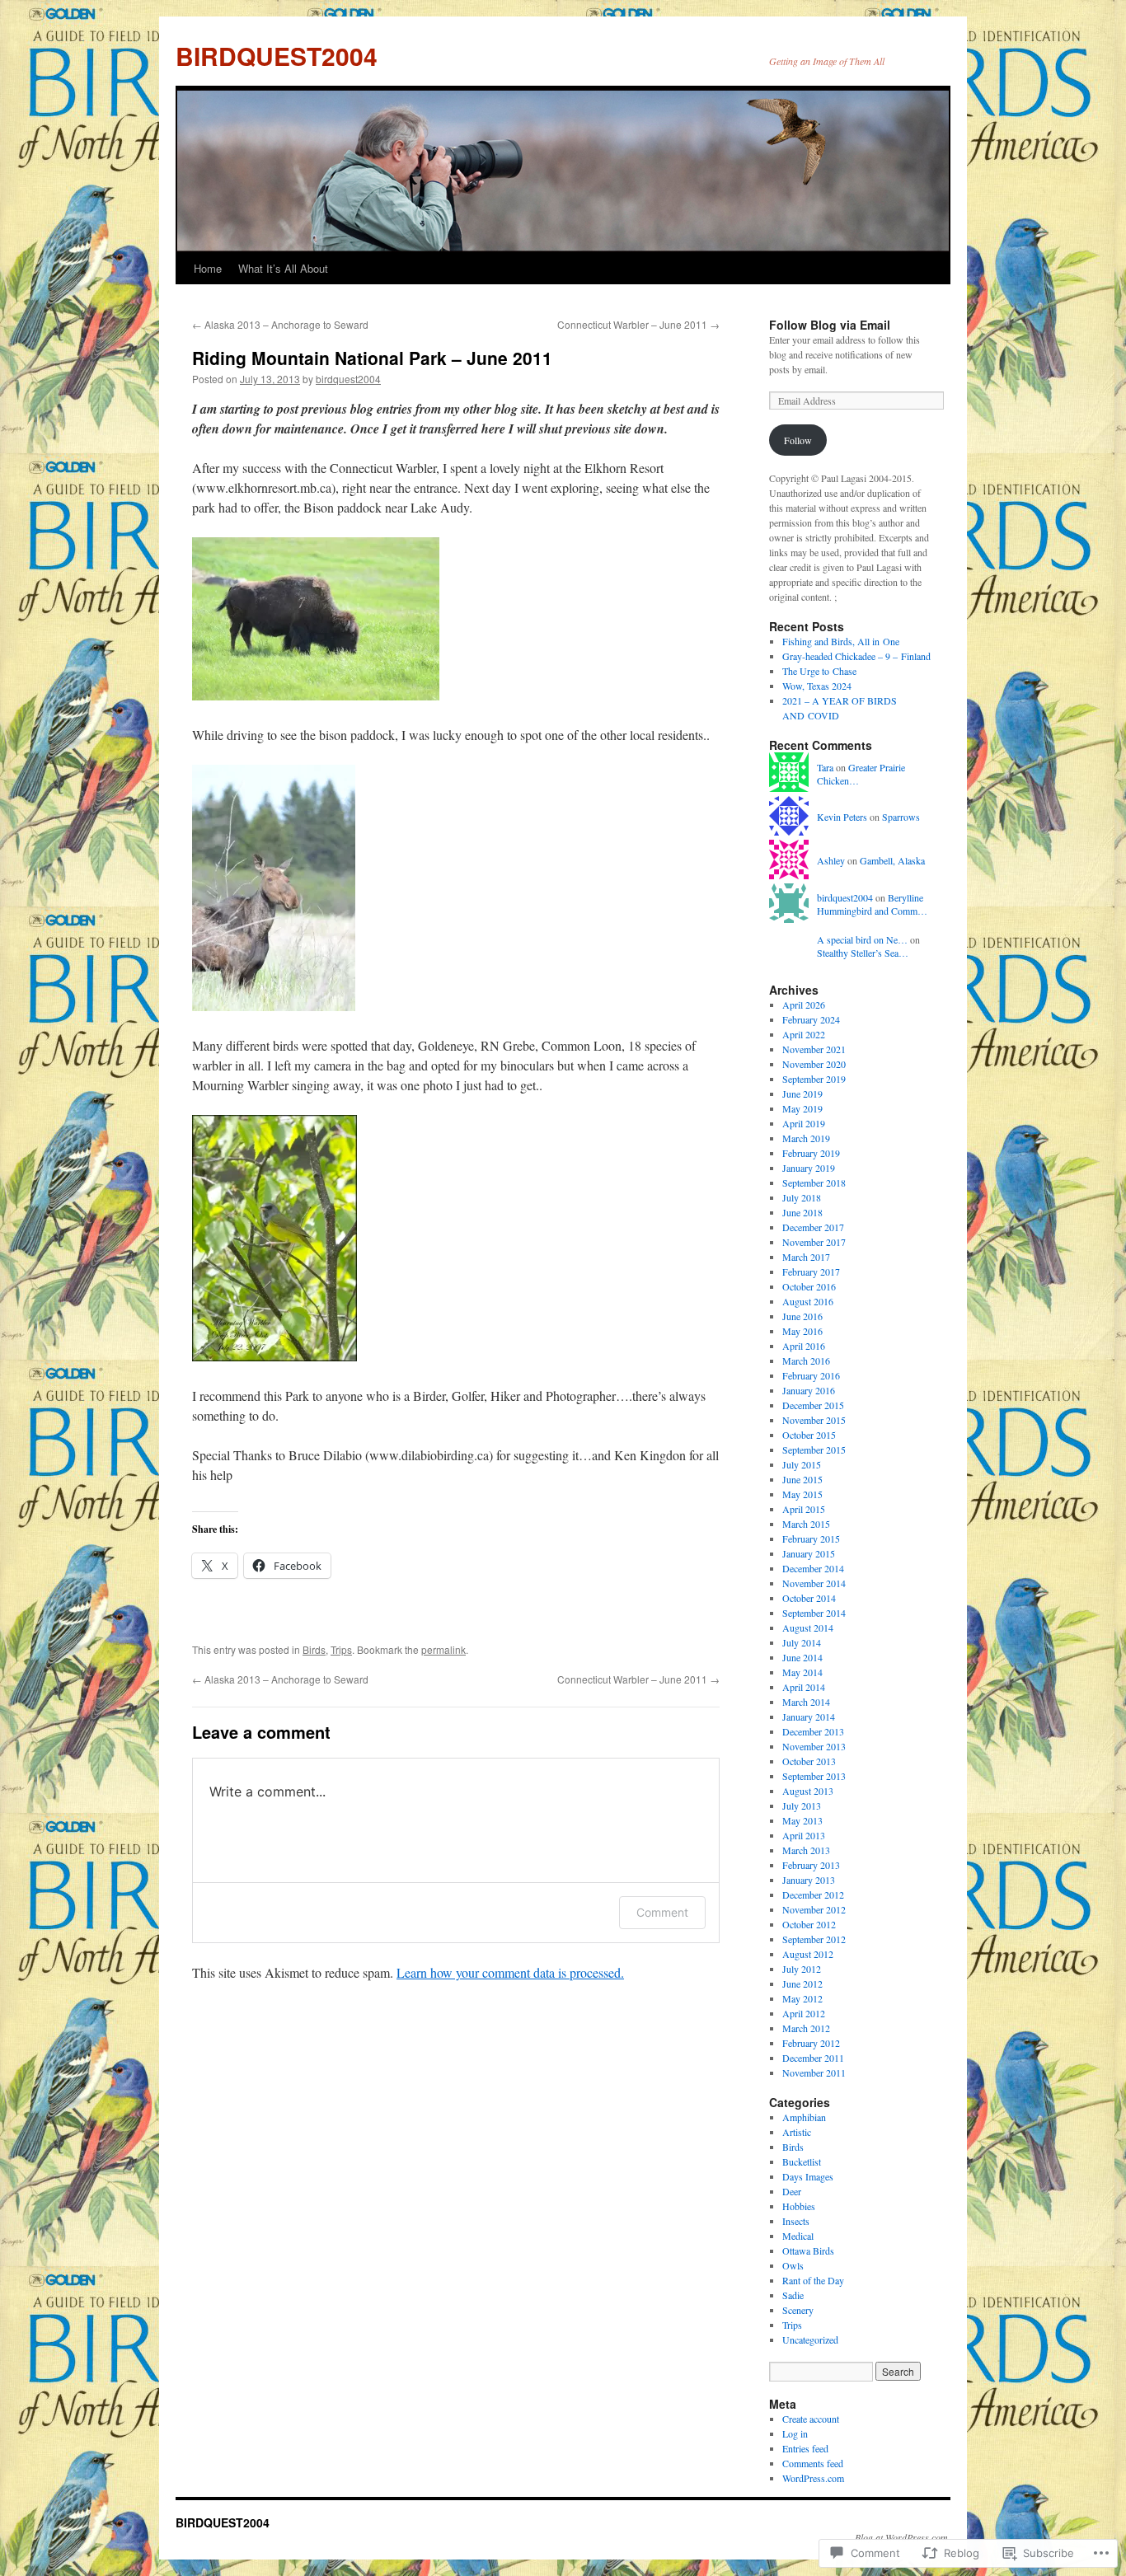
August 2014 (808, 1628)
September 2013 (814, 1776)
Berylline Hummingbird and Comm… (872, 904)
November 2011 (814, 2073)
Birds (314, 1649)
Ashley (831, 860)
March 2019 (806, 1138)
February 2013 (811, 1865)
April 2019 (804, 1123)
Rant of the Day (813, 2280)
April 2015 (804, 1509)
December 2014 (813, 1568)
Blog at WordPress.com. (903, 2537)
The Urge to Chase (819, 671)
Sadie (793, 2295)
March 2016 (806, 1361)
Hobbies (799, 2206)
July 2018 (802, 1197)
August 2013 (808, 1791)
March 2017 (806, 1257)
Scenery (798, 2310)
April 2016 (804, 1346)
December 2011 (813, 2058)
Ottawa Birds (808, 2250)
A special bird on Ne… (862, 939)
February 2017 (811, 1272)
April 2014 (804, 1687)
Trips (341, 1649)
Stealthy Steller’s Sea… (863, 953)
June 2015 (802, 1479)
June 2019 (802, 1094)
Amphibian (804, 2117)
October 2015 (809, 1435)
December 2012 (813, 1895)
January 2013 (809, 1880)
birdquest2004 (348, 379)
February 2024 (811, 1019)
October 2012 (809, 1924)
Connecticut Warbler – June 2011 (638, 324)
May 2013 (802, 1820)
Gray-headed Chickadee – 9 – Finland (856, 656)
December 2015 (813, 1405)
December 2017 (813, 1227)
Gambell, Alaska (892, 860)
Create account (811, 2419)
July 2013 (802, 1806)
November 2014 (814, 1583)
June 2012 (802, 1984)
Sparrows (901, 817)
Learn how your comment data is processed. (510, 1972)
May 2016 (802, 1331)
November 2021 (814, 1049)
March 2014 (806, 1702)
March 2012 (806, 2028)
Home (208, 268)
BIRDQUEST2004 (277, 56)
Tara (825, 767)
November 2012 (814, 1909)
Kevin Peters (842, 817)
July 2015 (802, 1464)
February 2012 (811, 2043)
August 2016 (808, 1301)
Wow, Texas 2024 (817, 686)
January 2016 (809, 1390)
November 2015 (814, 1420)
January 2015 (809, 1553)
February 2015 (811, 1539)
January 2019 (809, 1168)
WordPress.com (813, 2478)
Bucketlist (802, 2161)
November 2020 (814, 1064)
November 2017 (814, 1242)
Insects (796, 2221)
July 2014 (802, 1642)
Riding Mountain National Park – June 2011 (372, 358)
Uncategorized (810, 2339)
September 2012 (814, 1939)
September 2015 (814, 1450)
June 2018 (802, 1212)
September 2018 (814, 1183)
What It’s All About (283, 268)
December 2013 (813, 1731)
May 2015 (802, 1494)
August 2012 (808, 1954)
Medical (798, 2236)
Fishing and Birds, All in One (841, 641)
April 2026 (804, 1005)
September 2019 (814, 1079)
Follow (798, 440)
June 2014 (802, 1657)
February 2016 (811, 1375)
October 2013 (809, 1761)
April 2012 (804, 2013)
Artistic (797, 2132)
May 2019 (802, 1108)
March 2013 (806, 1850)
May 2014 (802, 1672)
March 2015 (806, 1524)
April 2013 (804, 1835)
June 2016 (802, 1316)
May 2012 (802, 1998)
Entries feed (805, 2448)
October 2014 (809, 1598)
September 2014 (814, 1613)
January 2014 (809, 1717)
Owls (793, 2265)
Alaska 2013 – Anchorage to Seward (280, 324)
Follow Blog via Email (830, 325)
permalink (443, 1649)
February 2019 (811, 1153)
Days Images (808, 2176)
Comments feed (813, 2463)
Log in (795, 2433)
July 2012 (802, 1969)
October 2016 (809, 1286)
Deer (792, 2191)
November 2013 (814, 1746)
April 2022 (804, 1034)
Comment (662, 1912)
